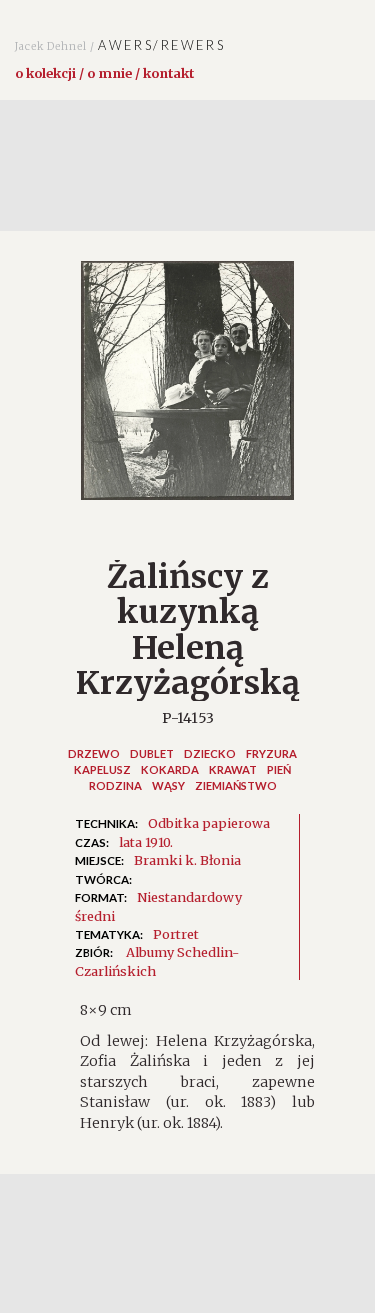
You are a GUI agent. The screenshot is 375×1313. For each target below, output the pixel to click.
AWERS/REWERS (120, 45)
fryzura (271, 753)
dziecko (210, 753)
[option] (187, 390)
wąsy (168, 785)
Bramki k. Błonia (187, 860)
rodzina (115, 785)
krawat (233, 769)
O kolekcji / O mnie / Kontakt (104, 73)
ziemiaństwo (236, 785)
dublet (152, 753)
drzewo (94, 753)
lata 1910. (146, 842)
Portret (176, 934)
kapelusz (102, 769)
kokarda (170, 769)
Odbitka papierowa (209, 823)
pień (279, 769)
